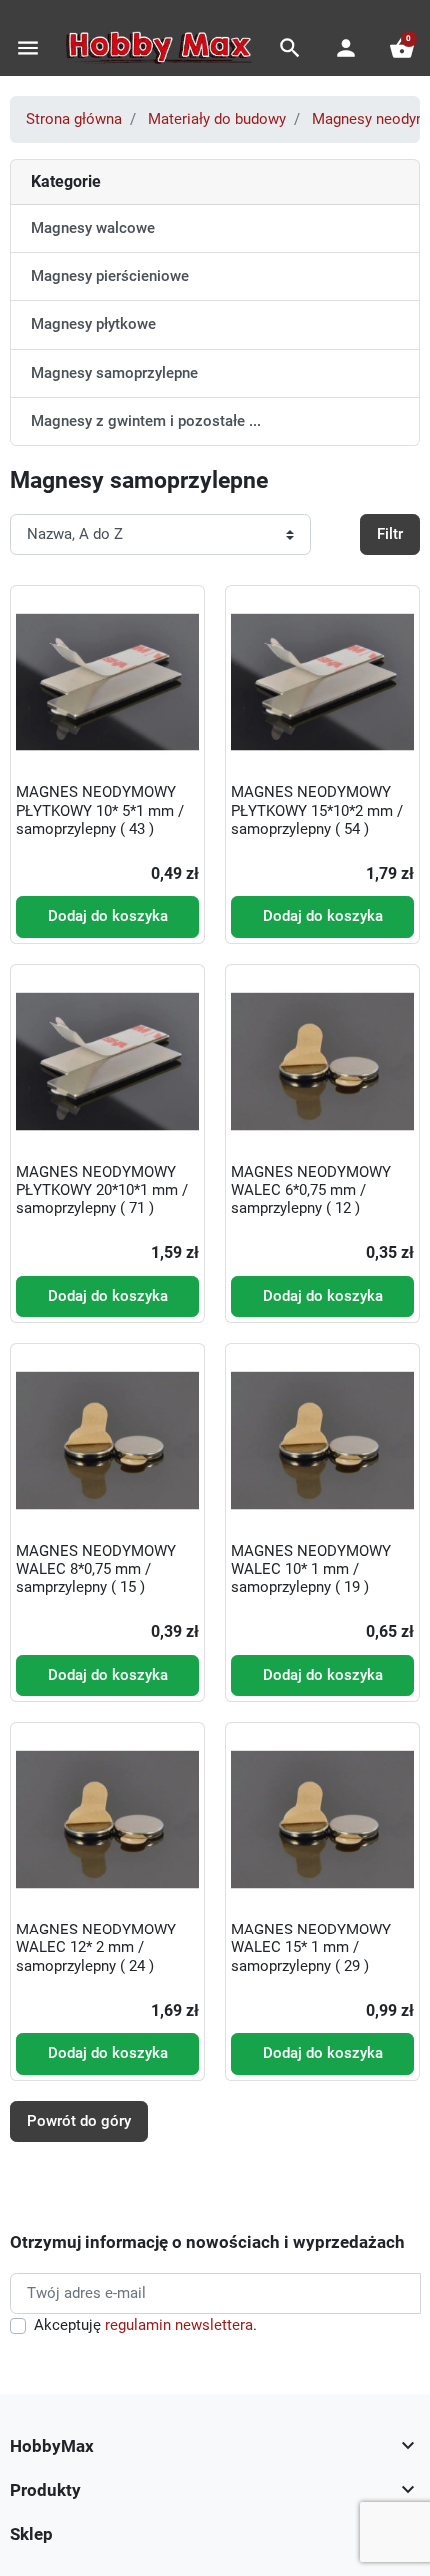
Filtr (390, 534)
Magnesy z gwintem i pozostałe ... (146, 421)
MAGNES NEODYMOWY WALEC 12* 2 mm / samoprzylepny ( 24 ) (96, 1947)
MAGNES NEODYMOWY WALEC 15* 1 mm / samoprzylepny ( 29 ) (311, 1947)
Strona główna (74, 119)
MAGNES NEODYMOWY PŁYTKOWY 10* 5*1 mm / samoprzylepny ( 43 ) (100, 810)
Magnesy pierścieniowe (110, 276)
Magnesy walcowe (93, 228)
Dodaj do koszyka (108, 916)
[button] (290, 48)
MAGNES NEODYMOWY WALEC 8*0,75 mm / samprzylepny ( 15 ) (96, 1569)
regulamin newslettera (179, 2325)
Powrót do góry (79, 2121)
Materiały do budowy (217, 119)
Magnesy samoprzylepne (114, 373)
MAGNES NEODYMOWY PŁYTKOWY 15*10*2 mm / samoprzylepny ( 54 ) (317, 810)
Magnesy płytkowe (93, 324)
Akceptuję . (145, 2325)
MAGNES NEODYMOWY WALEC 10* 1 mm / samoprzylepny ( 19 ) (311, 1569)
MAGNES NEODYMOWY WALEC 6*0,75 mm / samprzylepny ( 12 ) (311, 1190)
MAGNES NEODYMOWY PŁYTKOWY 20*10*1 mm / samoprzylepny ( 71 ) (102, 1190)
